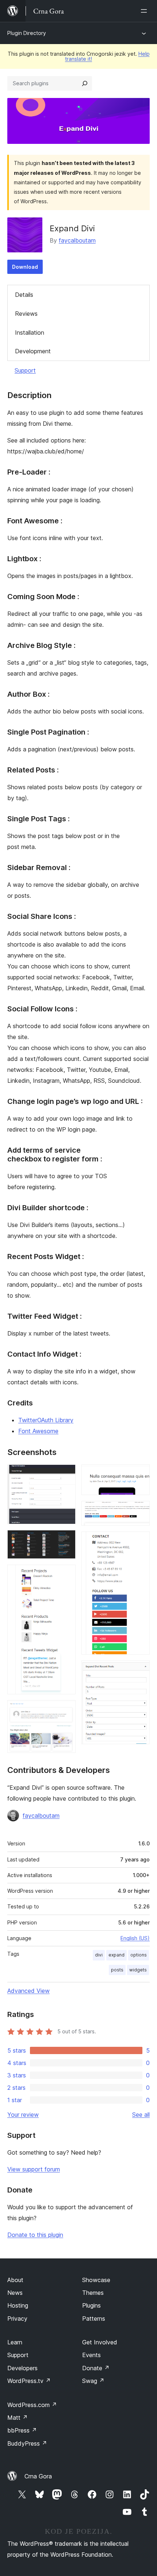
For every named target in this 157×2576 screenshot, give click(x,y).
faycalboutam (77, 240)
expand (116, 1955)
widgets (138, 1970)
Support (25, 370)
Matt (18, 2418)
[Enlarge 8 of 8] (140, 1670)
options (139, 1955)
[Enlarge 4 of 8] (66, 1710)
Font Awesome (38, 1431)
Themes (93, 2293)
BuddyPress (27, 2443)
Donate (96, 2368)
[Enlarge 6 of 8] (140, 1511)
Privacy (17, 2319)
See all (141, 2115)
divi (99, 1955)
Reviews (26, 314)
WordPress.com (32, 2405)
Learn (15, 2342)
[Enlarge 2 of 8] (66, 1540)
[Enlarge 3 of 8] (66, 1574)
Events (91, 2355)
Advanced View (28, 1991)
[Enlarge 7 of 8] (140, 1541)
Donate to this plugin (35, 2235)
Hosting (18, 2305)
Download (25, 267)
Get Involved (100, 2342)
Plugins (91, 2305)
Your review (23, 2115)
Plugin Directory (27, 33)
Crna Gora (38, 2476)
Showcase (96, 2280)
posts (117, 1970)
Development (33, 351)
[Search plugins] (85, 83)
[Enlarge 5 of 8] (140, 1474)
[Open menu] (145, 11)
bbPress (22, 2430)
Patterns (94, 2319)
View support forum (34, 2169)
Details (24, 295)
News (15, 2293)
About (15, 2280)
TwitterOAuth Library (46, 1420)
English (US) (135, 1938)
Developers (22, 2368)
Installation (30, 333)
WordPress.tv (29, 2381)
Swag (93, 2381)
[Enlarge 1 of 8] (66, 1474)
